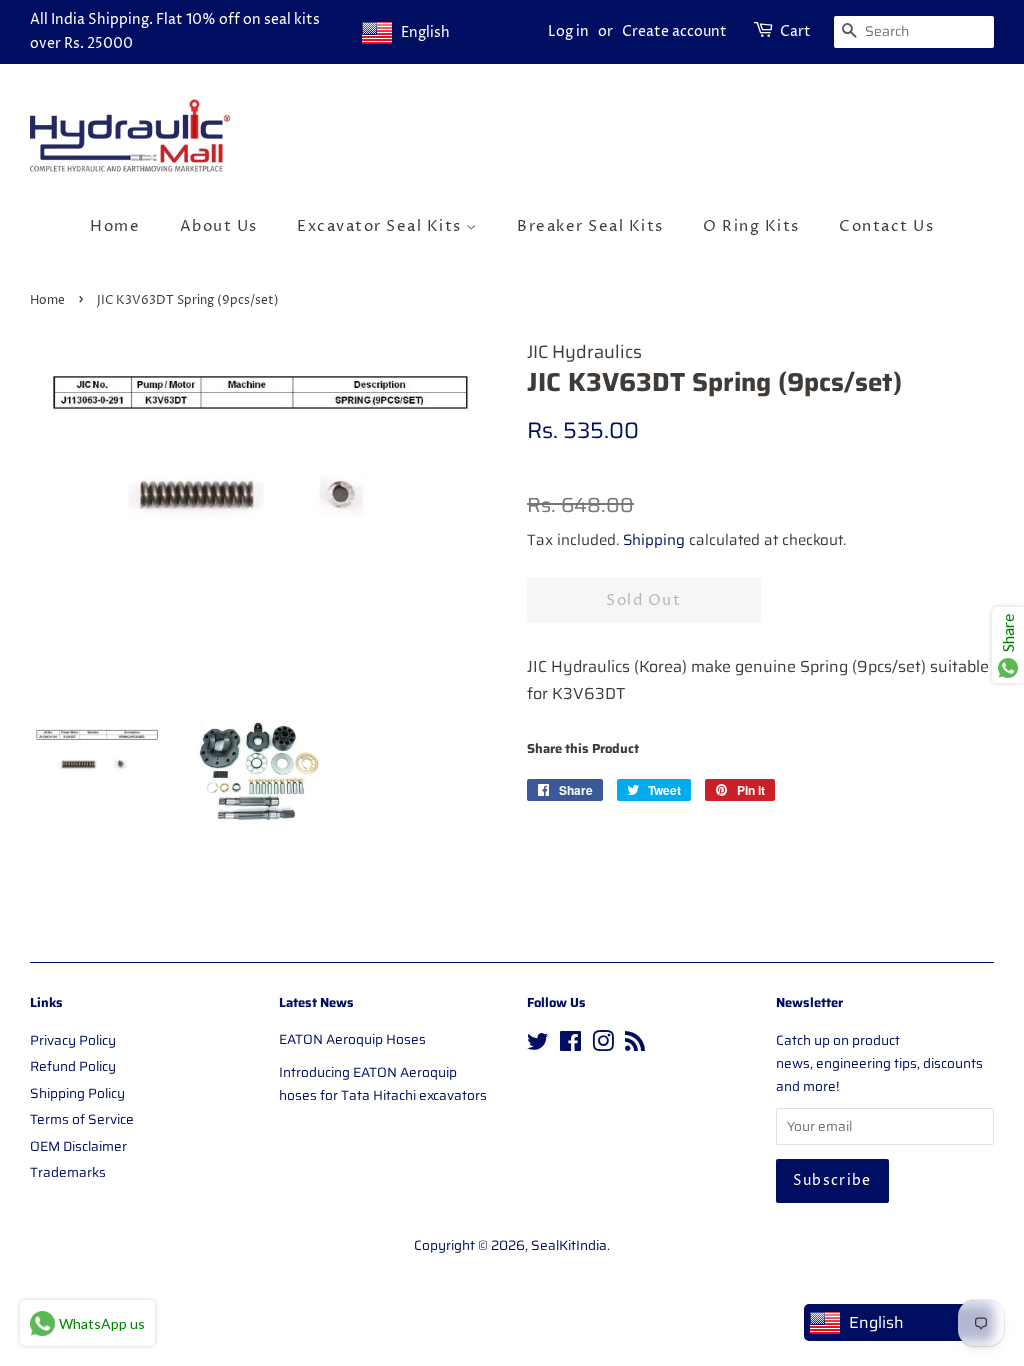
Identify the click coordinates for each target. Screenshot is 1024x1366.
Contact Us (886, 226)
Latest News (316, 1002)
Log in (568, 31)
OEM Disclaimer (78, 1146)
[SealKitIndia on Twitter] (538, 1045)
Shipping (654, 540)
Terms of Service (82, 1119)
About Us (219, 226)
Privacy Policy (73, 1040)
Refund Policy (73, 1066)
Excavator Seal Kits (381, 226)
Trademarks (68, 1172)
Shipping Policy (77, 1093)
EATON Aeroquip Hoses (352, 1039)
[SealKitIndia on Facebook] (570, 1045)
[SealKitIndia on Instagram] (603, 1045)
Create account (674, 31)
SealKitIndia (569, 1245)
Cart (795, 31)
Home (115, 226)
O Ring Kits (751, 226)
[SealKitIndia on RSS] (635, 1045)
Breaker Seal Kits (590, 226)
